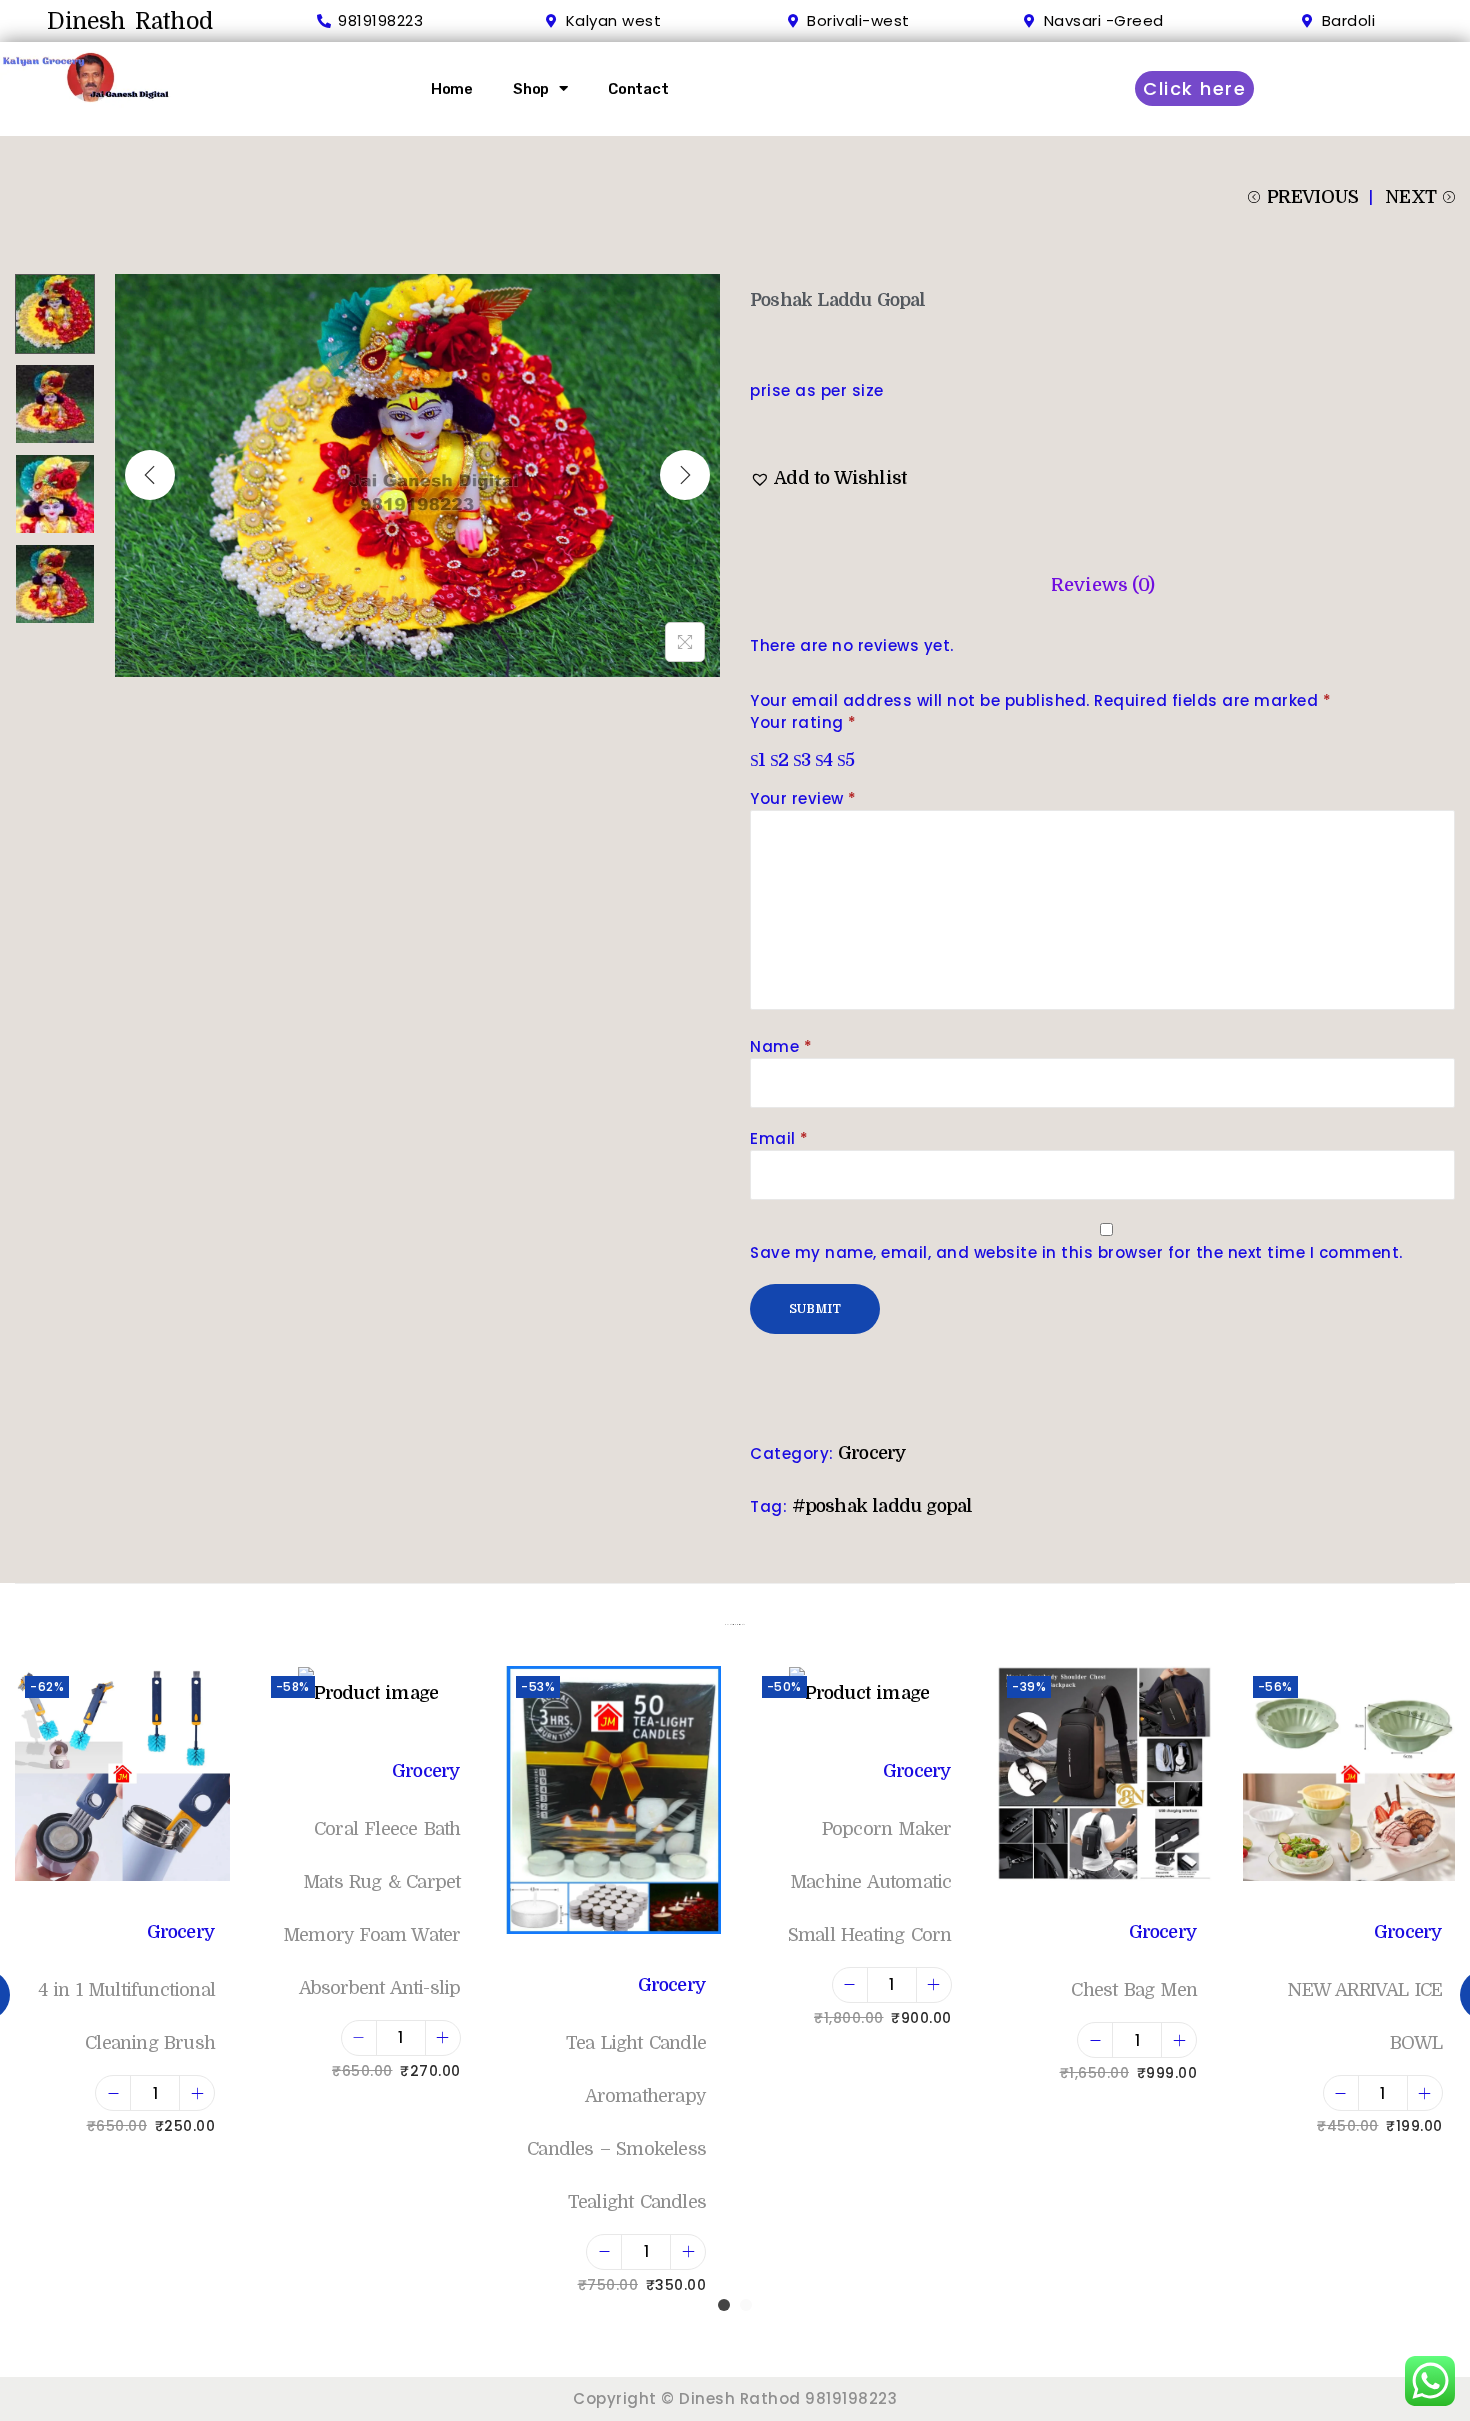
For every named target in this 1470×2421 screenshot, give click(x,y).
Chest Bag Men (1134, 1990)
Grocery (872, 1453)
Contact (638, 89)
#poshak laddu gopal (882, 1506)
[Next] (685, 475)
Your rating (803, 722)
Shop (531, 89)
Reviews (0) (1102, 585)
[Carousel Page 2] (746, 2305)
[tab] (1102, 585)
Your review (803, 798)
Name (781, 1046)
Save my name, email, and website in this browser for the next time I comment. (1076, 1252)
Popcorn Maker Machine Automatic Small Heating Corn (870, 1882)
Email (779, 1138)
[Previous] (150, 475)
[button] (828, 478)
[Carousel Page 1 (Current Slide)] (724, 2305)
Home (452, 89)
